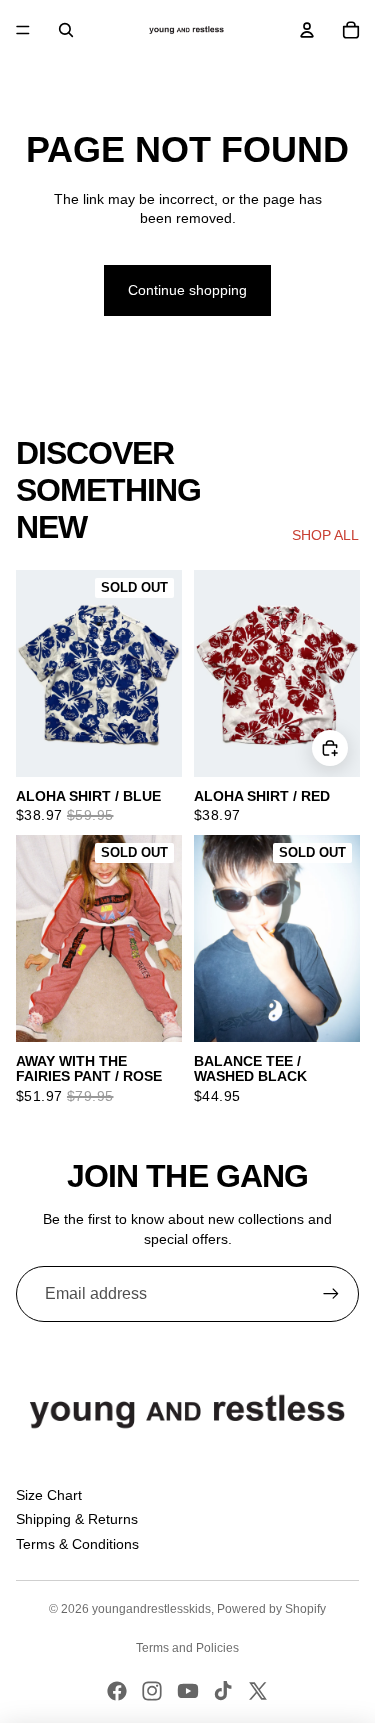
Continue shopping (187, 290)
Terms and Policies (187, 1648)
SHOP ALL (325, 535)
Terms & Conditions (77, 1544)
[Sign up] (331, 1294)
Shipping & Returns (77, 1519)
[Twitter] (258, 1691)
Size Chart (49, 1495)
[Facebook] (117, 1691)
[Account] (307, 30)
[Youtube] (188, 1691)
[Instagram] (152, 1691)
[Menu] (23, 30)
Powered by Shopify (271, 1609)
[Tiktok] (223, 1691)
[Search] (66, 30)
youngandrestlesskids (151, 1609)
